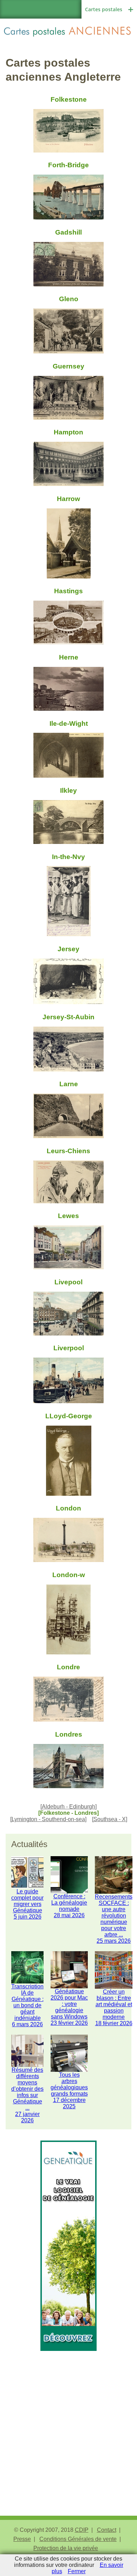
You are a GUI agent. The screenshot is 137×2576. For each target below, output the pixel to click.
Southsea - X (110, 1819)
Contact (107, 2530)
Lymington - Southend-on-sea (48, 1819)
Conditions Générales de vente (78, 2539)
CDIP (82, 2530)
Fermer (77, 2571)
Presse (22, 2539)
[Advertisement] (68, 2419)
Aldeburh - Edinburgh (68, 1807)
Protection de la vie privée (66, 2548)
